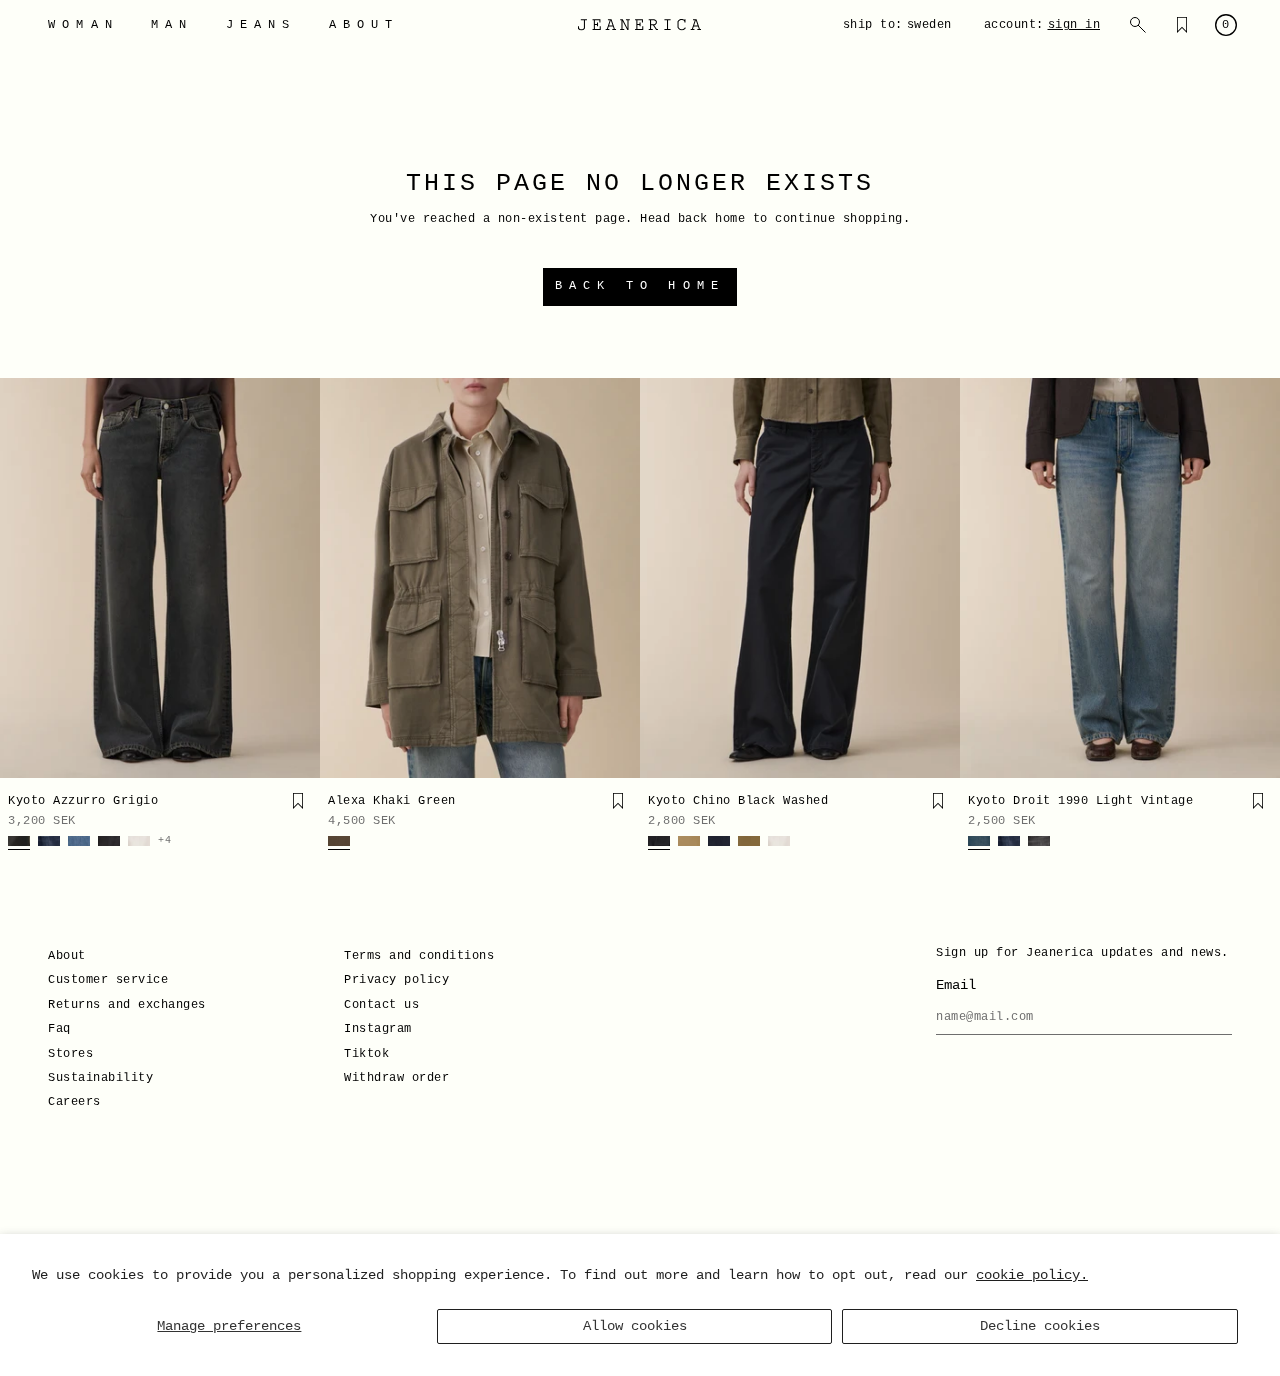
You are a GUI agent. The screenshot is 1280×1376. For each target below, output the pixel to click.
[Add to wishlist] (298, 801)
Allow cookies (635, 1326)
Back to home (640, 286)
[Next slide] (298, 578)
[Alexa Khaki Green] (480, 578)
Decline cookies (1040, 1326)
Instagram (378, 1029)
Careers (74, 1102)
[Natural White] (139, 843)
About (67, 956)
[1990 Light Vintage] (979, 843)
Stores (70, 1054)
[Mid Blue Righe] (79, 843)
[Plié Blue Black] (719, 843)
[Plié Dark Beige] (749, 843)
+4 (164, 841)
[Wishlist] (1182, 25)
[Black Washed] (659, 843)
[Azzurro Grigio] (19, 843)
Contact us (381, 1005)
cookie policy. (1032, 1275)
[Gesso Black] (109, 843)
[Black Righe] (1039, 843)
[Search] (1138, 25)
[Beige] (689, 843)
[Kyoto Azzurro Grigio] (160, 578)
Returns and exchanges (127, 1005)
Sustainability (100, 1078)
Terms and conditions (419, 956)
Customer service (108, 980)
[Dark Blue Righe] (49, 843)
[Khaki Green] (339, 843)
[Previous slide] (22, 578)
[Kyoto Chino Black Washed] (800, 578)
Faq (59, 1029)
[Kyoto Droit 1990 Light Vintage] (1120, 578)
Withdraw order (396, 1078)
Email (956, 985)
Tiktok (366, 1054)
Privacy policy (396, 980)
